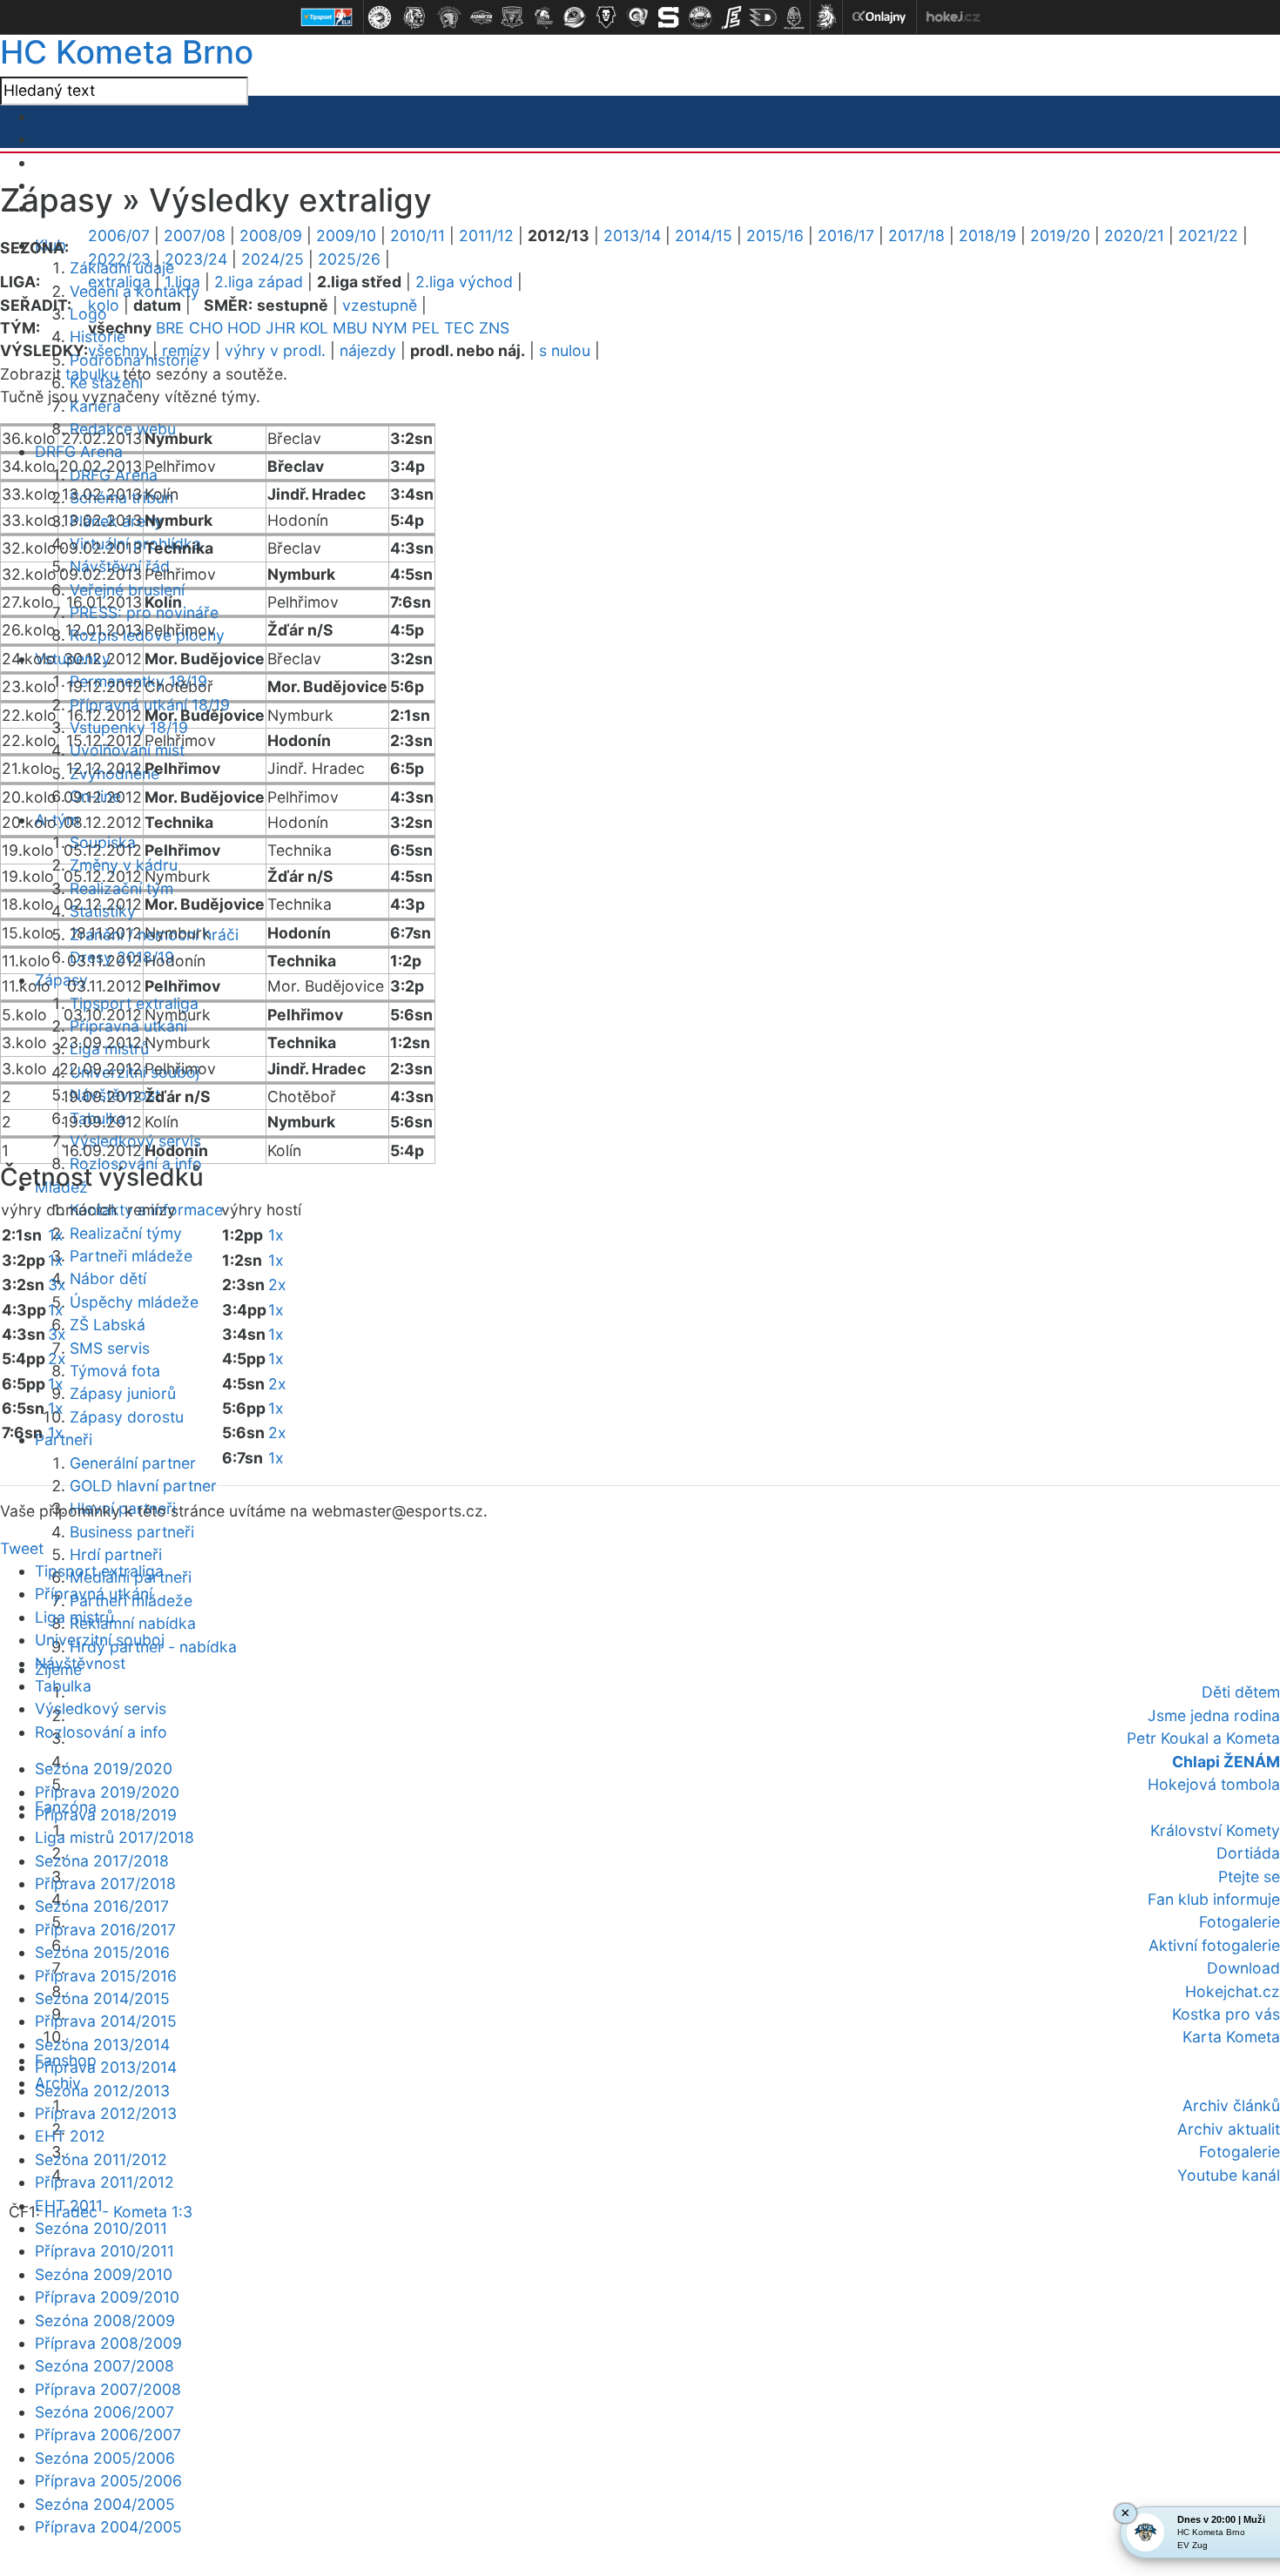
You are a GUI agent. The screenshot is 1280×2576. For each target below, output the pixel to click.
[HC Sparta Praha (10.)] (669, 17)
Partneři (64, 1439)
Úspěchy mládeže (134, 1302)
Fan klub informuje (1214, 1899)
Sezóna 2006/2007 (104, 2412)
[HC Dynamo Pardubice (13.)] (763, 17)
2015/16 (775, 235)
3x (57, 1285)
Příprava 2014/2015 (106, 2021)
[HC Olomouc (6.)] (543, 17)
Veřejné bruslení (127, 590)
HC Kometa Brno (127, 52)
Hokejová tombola (1214, 1784)
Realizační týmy (126, 1233)
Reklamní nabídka (133, 1623)
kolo (104, 305)
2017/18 (916, 235)
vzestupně (380, 305)
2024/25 (273, 259)
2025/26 (349, 259)
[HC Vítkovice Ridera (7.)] (575, 17)
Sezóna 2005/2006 (105, 2458)
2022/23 (119, 259)
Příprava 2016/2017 (105, 1930)
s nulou (565, 350)
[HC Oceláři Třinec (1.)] (380, 17)
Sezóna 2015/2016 (102, 1952)
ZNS (494, 328)
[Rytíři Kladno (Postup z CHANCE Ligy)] (794, 17)
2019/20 (1060, 235)
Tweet (22, 1548)
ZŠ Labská (108, 1325)
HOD (244, 328)
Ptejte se (1249, 1877)
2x (57, 1359)
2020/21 (1134, 235)
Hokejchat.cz (1233, 1991)
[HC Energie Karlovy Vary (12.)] (731, 17)
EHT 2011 (69, 2206)
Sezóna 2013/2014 (102, 2045)
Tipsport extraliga (99, 1571)
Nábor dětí (108, 1278)
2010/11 (418, 235)
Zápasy (61, 980)
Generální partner (133, 1463)
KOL (314, 328)
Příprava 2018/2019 (106, 1815)
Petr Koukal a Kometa (1203, 1738)
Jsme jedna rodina (1214, 1715)
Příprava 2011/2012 (104, 2182)
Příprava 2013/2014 (106, 2067)
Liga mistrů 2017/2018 (115, 1837)
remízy (186, 350)
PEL (426, 328)
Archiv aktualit (1229, 2129)
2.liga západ (259, 282)
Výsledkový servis (101, 1708)
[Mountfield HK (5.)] (512, 17)
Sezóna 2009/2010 (104, 2274)
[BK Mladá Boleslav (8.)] (606, 17)
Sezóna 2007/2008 (104, 2366)
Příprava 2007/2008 (108, 2389)
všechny (118, 350)
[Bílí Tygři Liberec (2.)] (414, 17)
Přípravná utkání (94, 1594)
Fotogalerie (1240, 1922)
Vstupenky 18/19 (129, 727)
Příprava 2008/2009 (108, 2343)
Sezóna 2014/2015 (102, 1998)
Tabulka (63, 1686)
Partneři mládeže (131, 1256)
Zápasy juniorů (123, 1393)
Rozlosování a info (101, 1732)
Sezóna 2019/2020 (104, 1769)
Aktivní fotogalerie (1214, 1945)
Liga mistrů (74, 1617)
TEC (459, 328)
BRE (170, 328)
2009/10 (346, 235)
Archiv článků (1231, 2105)
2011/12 (486, 235)
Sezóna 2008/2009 (105, 2320)
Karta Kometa (1231, 2037)
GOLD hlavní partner (143, 1486)
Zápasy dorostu (127, 1417)
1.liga (182, 282)
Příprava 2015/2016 (106, 1976)
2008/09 (271, 235)
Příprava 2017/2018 (105, 1883)
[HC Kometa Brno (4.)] (481, 17)
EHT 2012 (70, 2136)
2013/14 (632, 235)
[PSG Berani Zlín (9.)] (637, 17)
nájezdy (368, 350)
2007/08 (195, 235)
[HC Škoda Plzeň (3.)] (449, 17)
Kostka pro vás (1226, 2014)
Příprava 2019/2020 (107, 1792)
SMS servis (110, 1348)
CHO (206, 328)
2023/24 (196, 259)
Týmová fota (115, 1371)
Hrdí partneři (116, 1554)
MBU (350, 328)
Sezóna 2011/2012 (101, 2159)
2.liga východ (464, 282)
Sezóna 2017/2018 (102, 1861)
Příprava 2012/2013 (106, 2113)
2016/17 (846, 235)
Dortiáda (1248, 1853)
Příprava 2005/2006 (108, 2481)
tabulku (92, 374)
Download (1243, 1968)
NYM (390, 328)
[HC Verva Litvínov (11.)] (700, 17)
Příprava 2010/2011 (104, 2251)
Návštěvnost (80, 1663)
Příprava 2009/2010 (107, 2297)
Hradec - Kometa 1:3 (118, 2212)
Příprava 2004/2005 (108, 2527)
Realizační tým (121, 888)
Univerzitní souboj (100, 1640)
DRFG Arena (79, 451)
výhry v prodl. (275, 350)
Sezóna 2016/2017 (102, 1906)
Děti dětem (1241, 1692)
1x (56, 1235)
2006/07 (119, 235)
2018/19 (987, 235)
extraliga (119, 282)
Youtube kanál (1229, 2175)
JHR (280, 328)
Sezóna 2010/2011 (101, 2228)
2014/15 (704, 235)
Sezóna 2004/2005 (105, 2504)
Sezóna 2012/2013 (102, 2091)
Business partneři (132, 1532)
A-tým (57, 820)
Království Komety (1215, 1830)
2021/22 (1208, 235)
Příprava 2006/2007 (108, 2435)
